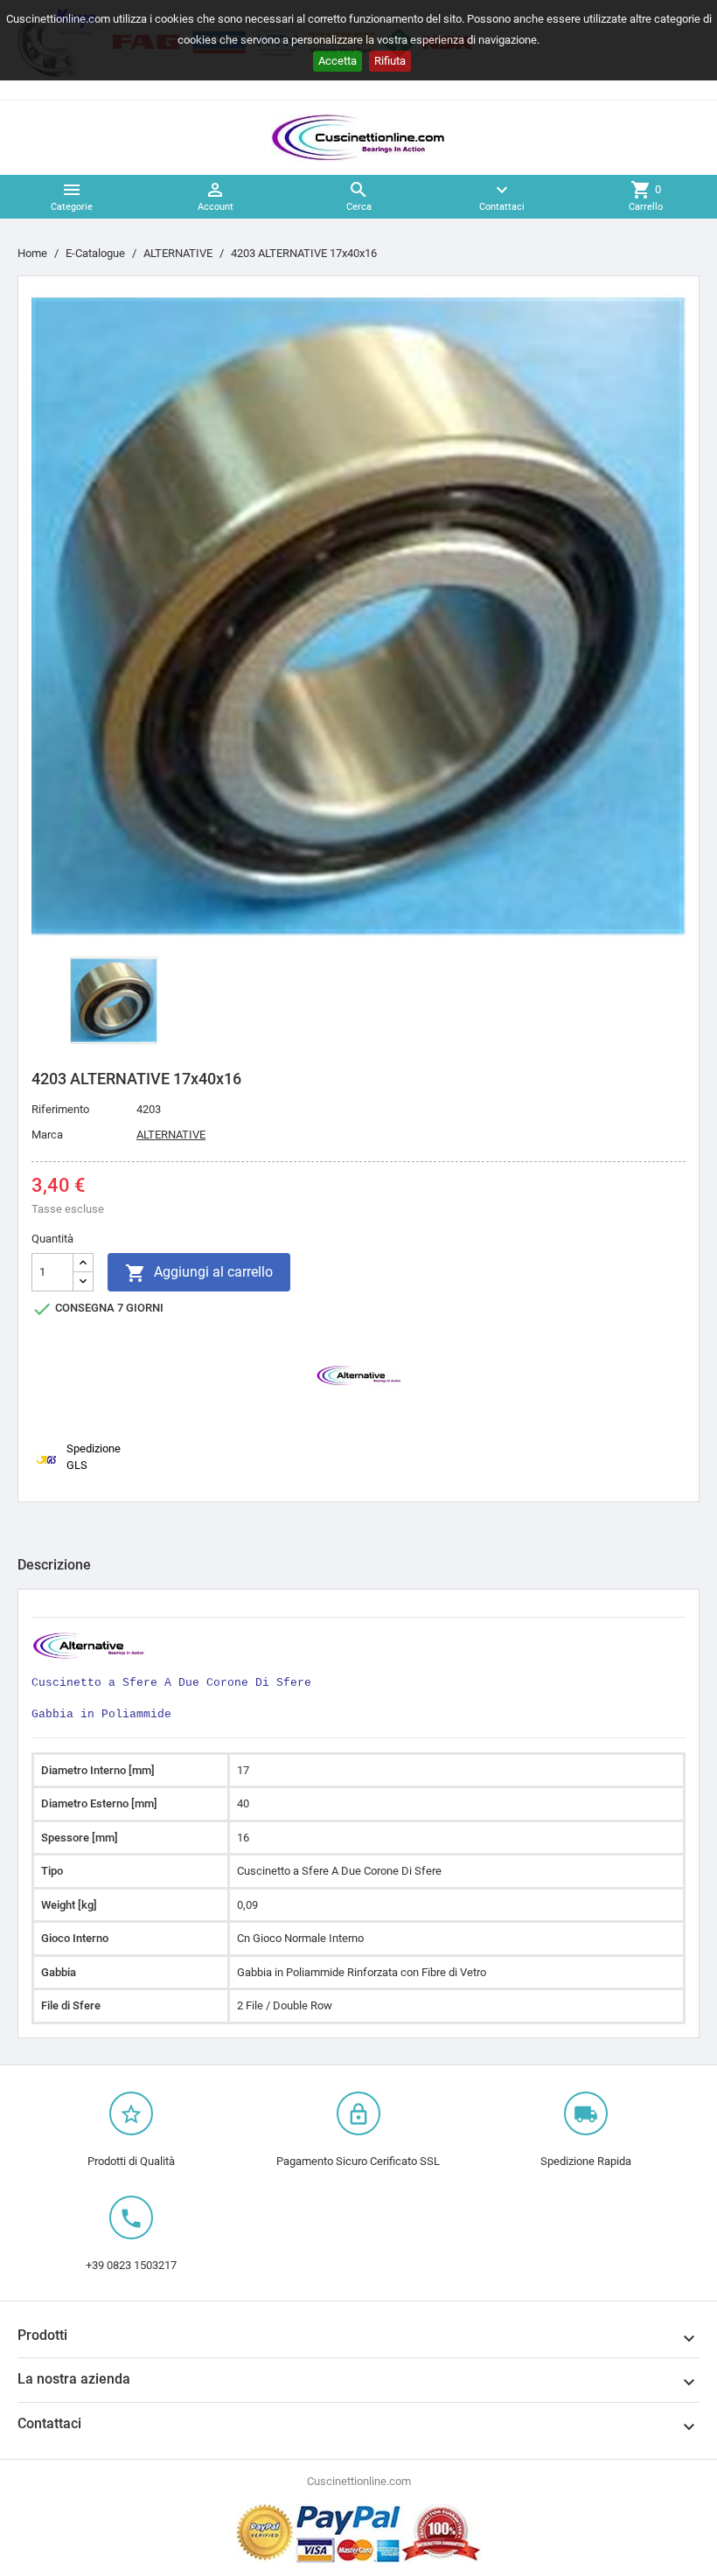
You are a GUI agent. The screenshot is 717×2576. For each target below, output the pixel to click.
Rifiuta (390, 61)
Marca (47, 1135)
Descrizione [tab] (54, 1565)
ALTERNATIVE (171, 1135)
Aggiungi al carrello (199, 1273)
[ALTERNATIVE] (358, 1374)
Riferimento (60, 1109)
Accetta (338, 61)
